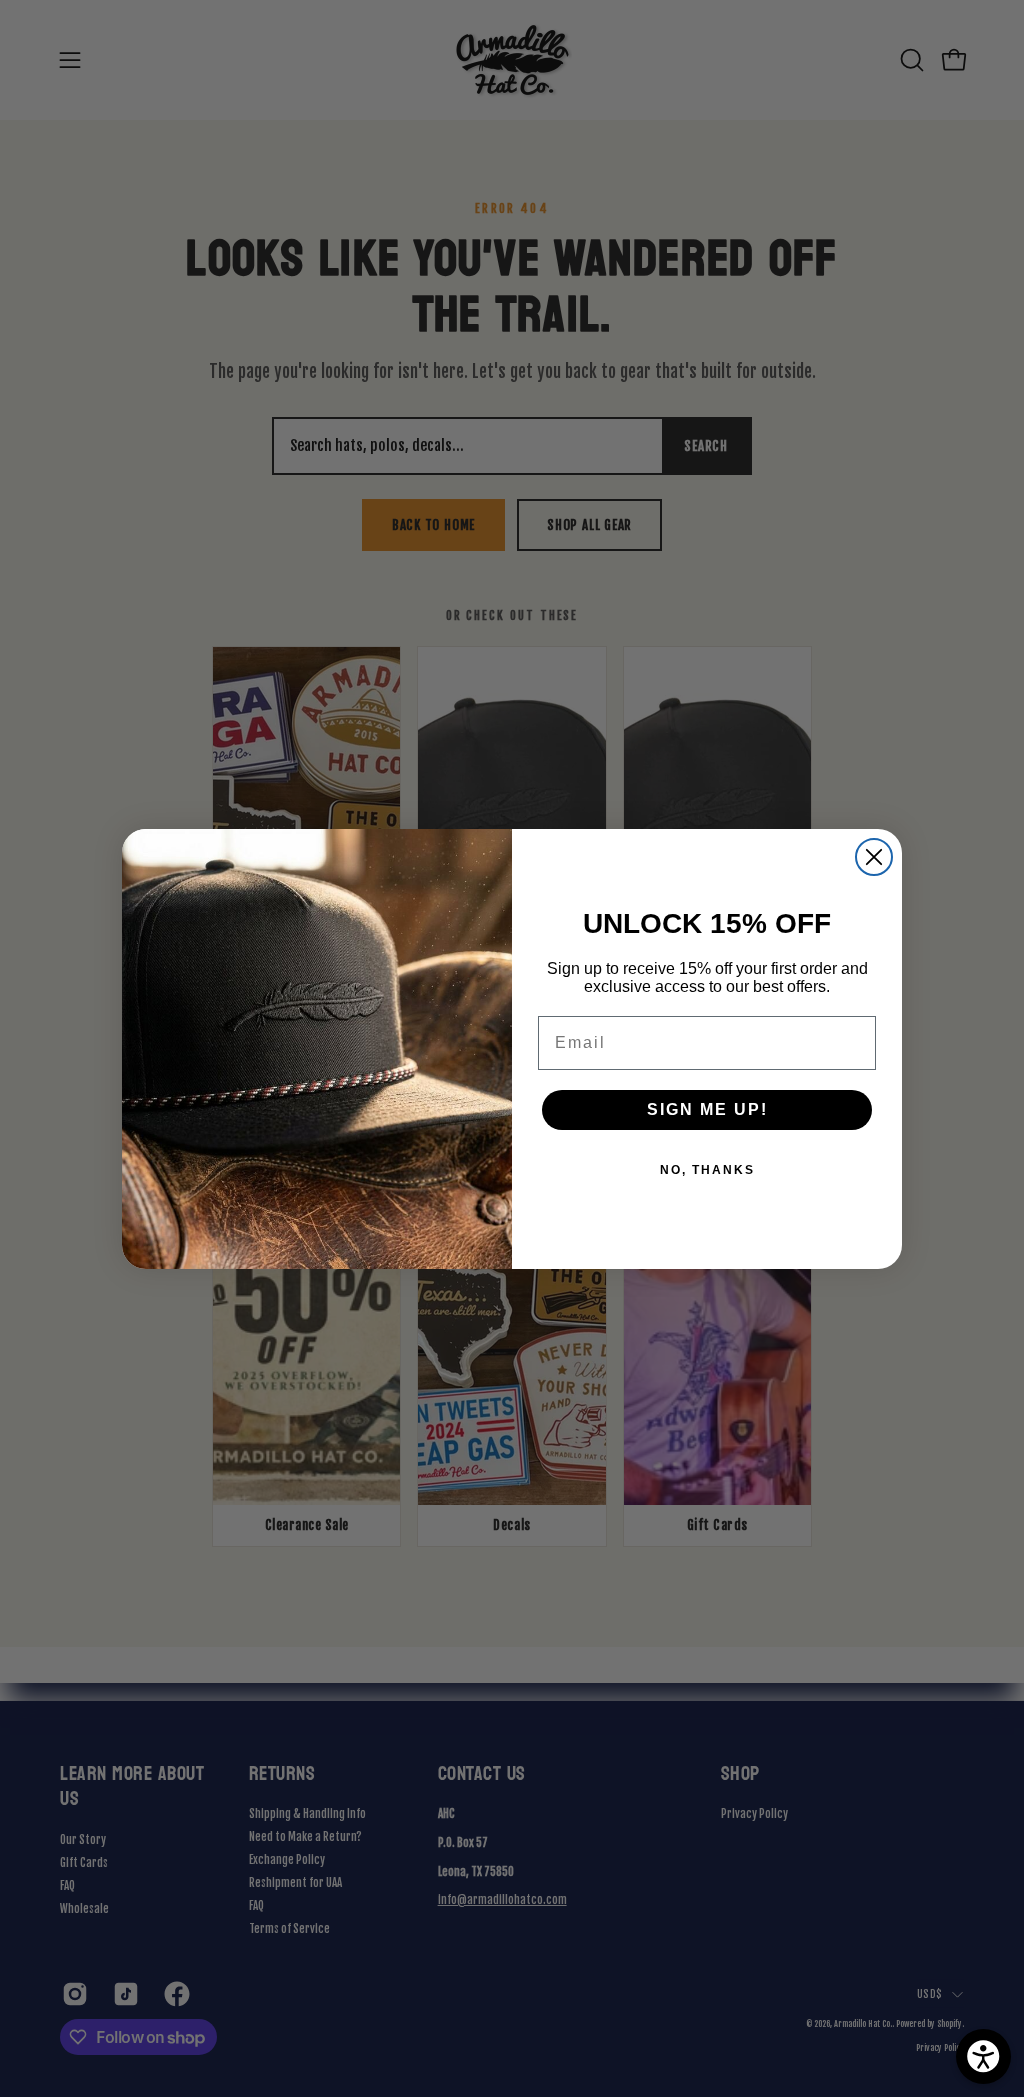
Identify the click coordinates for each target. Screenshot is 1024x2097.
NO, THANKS (707, 1170)
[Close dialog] (874, 857)
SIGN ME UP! (707, 1109)
